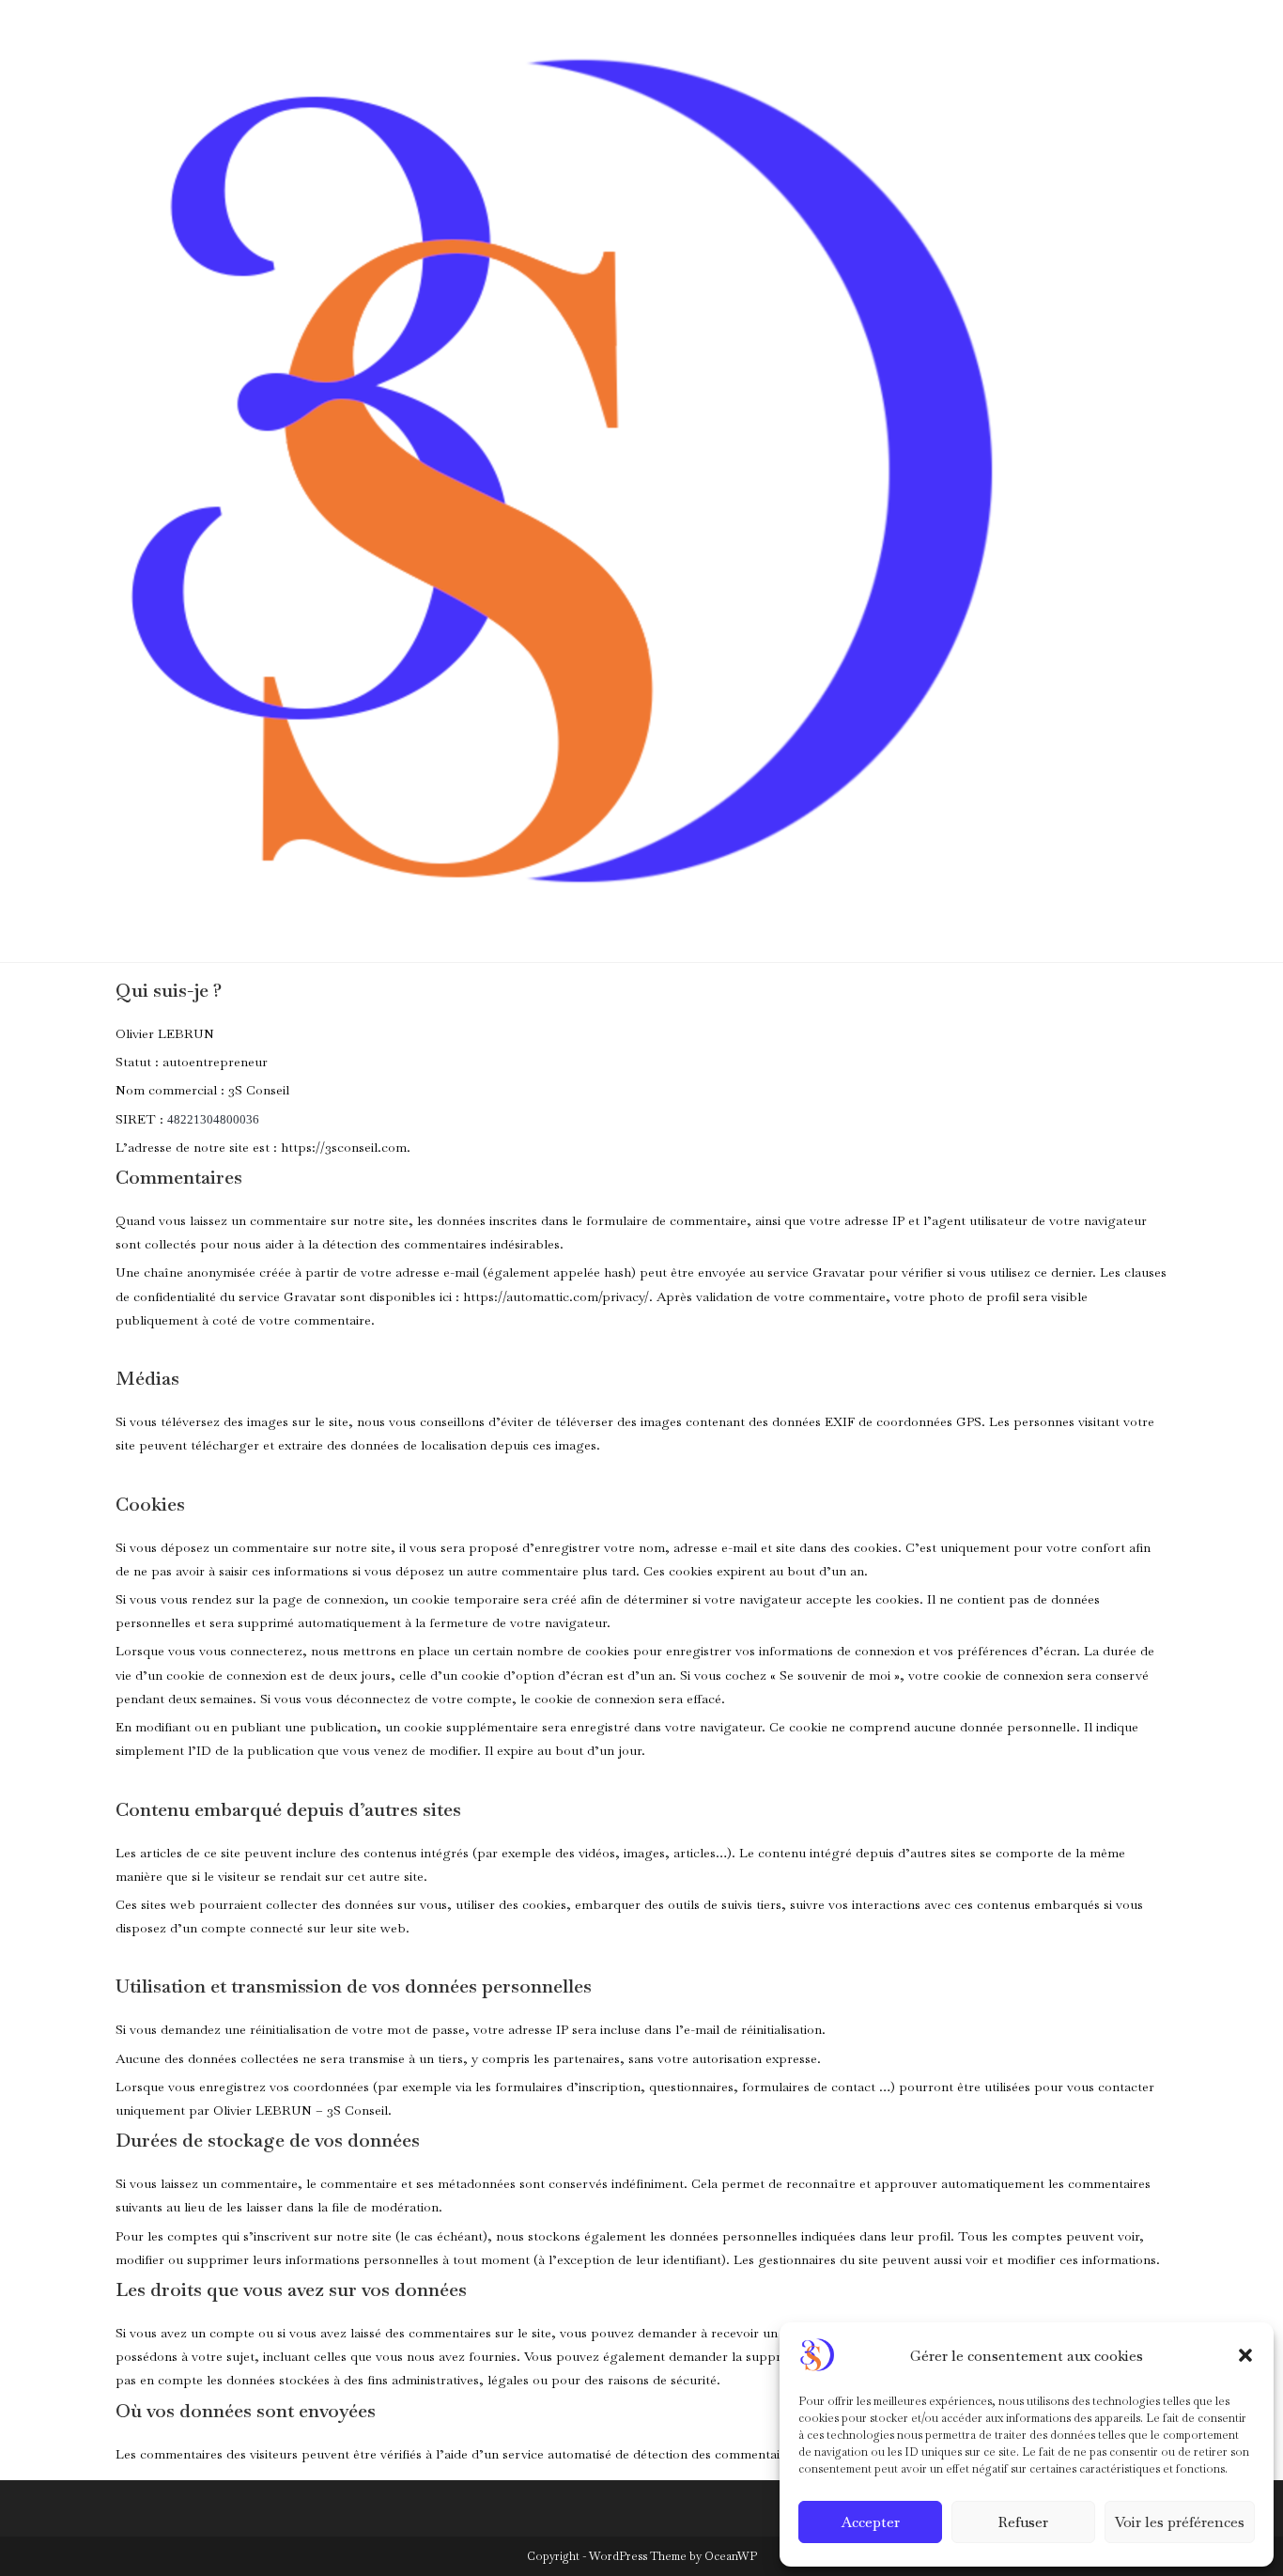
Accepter (871, 2522)
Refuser (1023, 2522)
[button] (1245, 2355)
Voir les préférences (1180, 2522)
